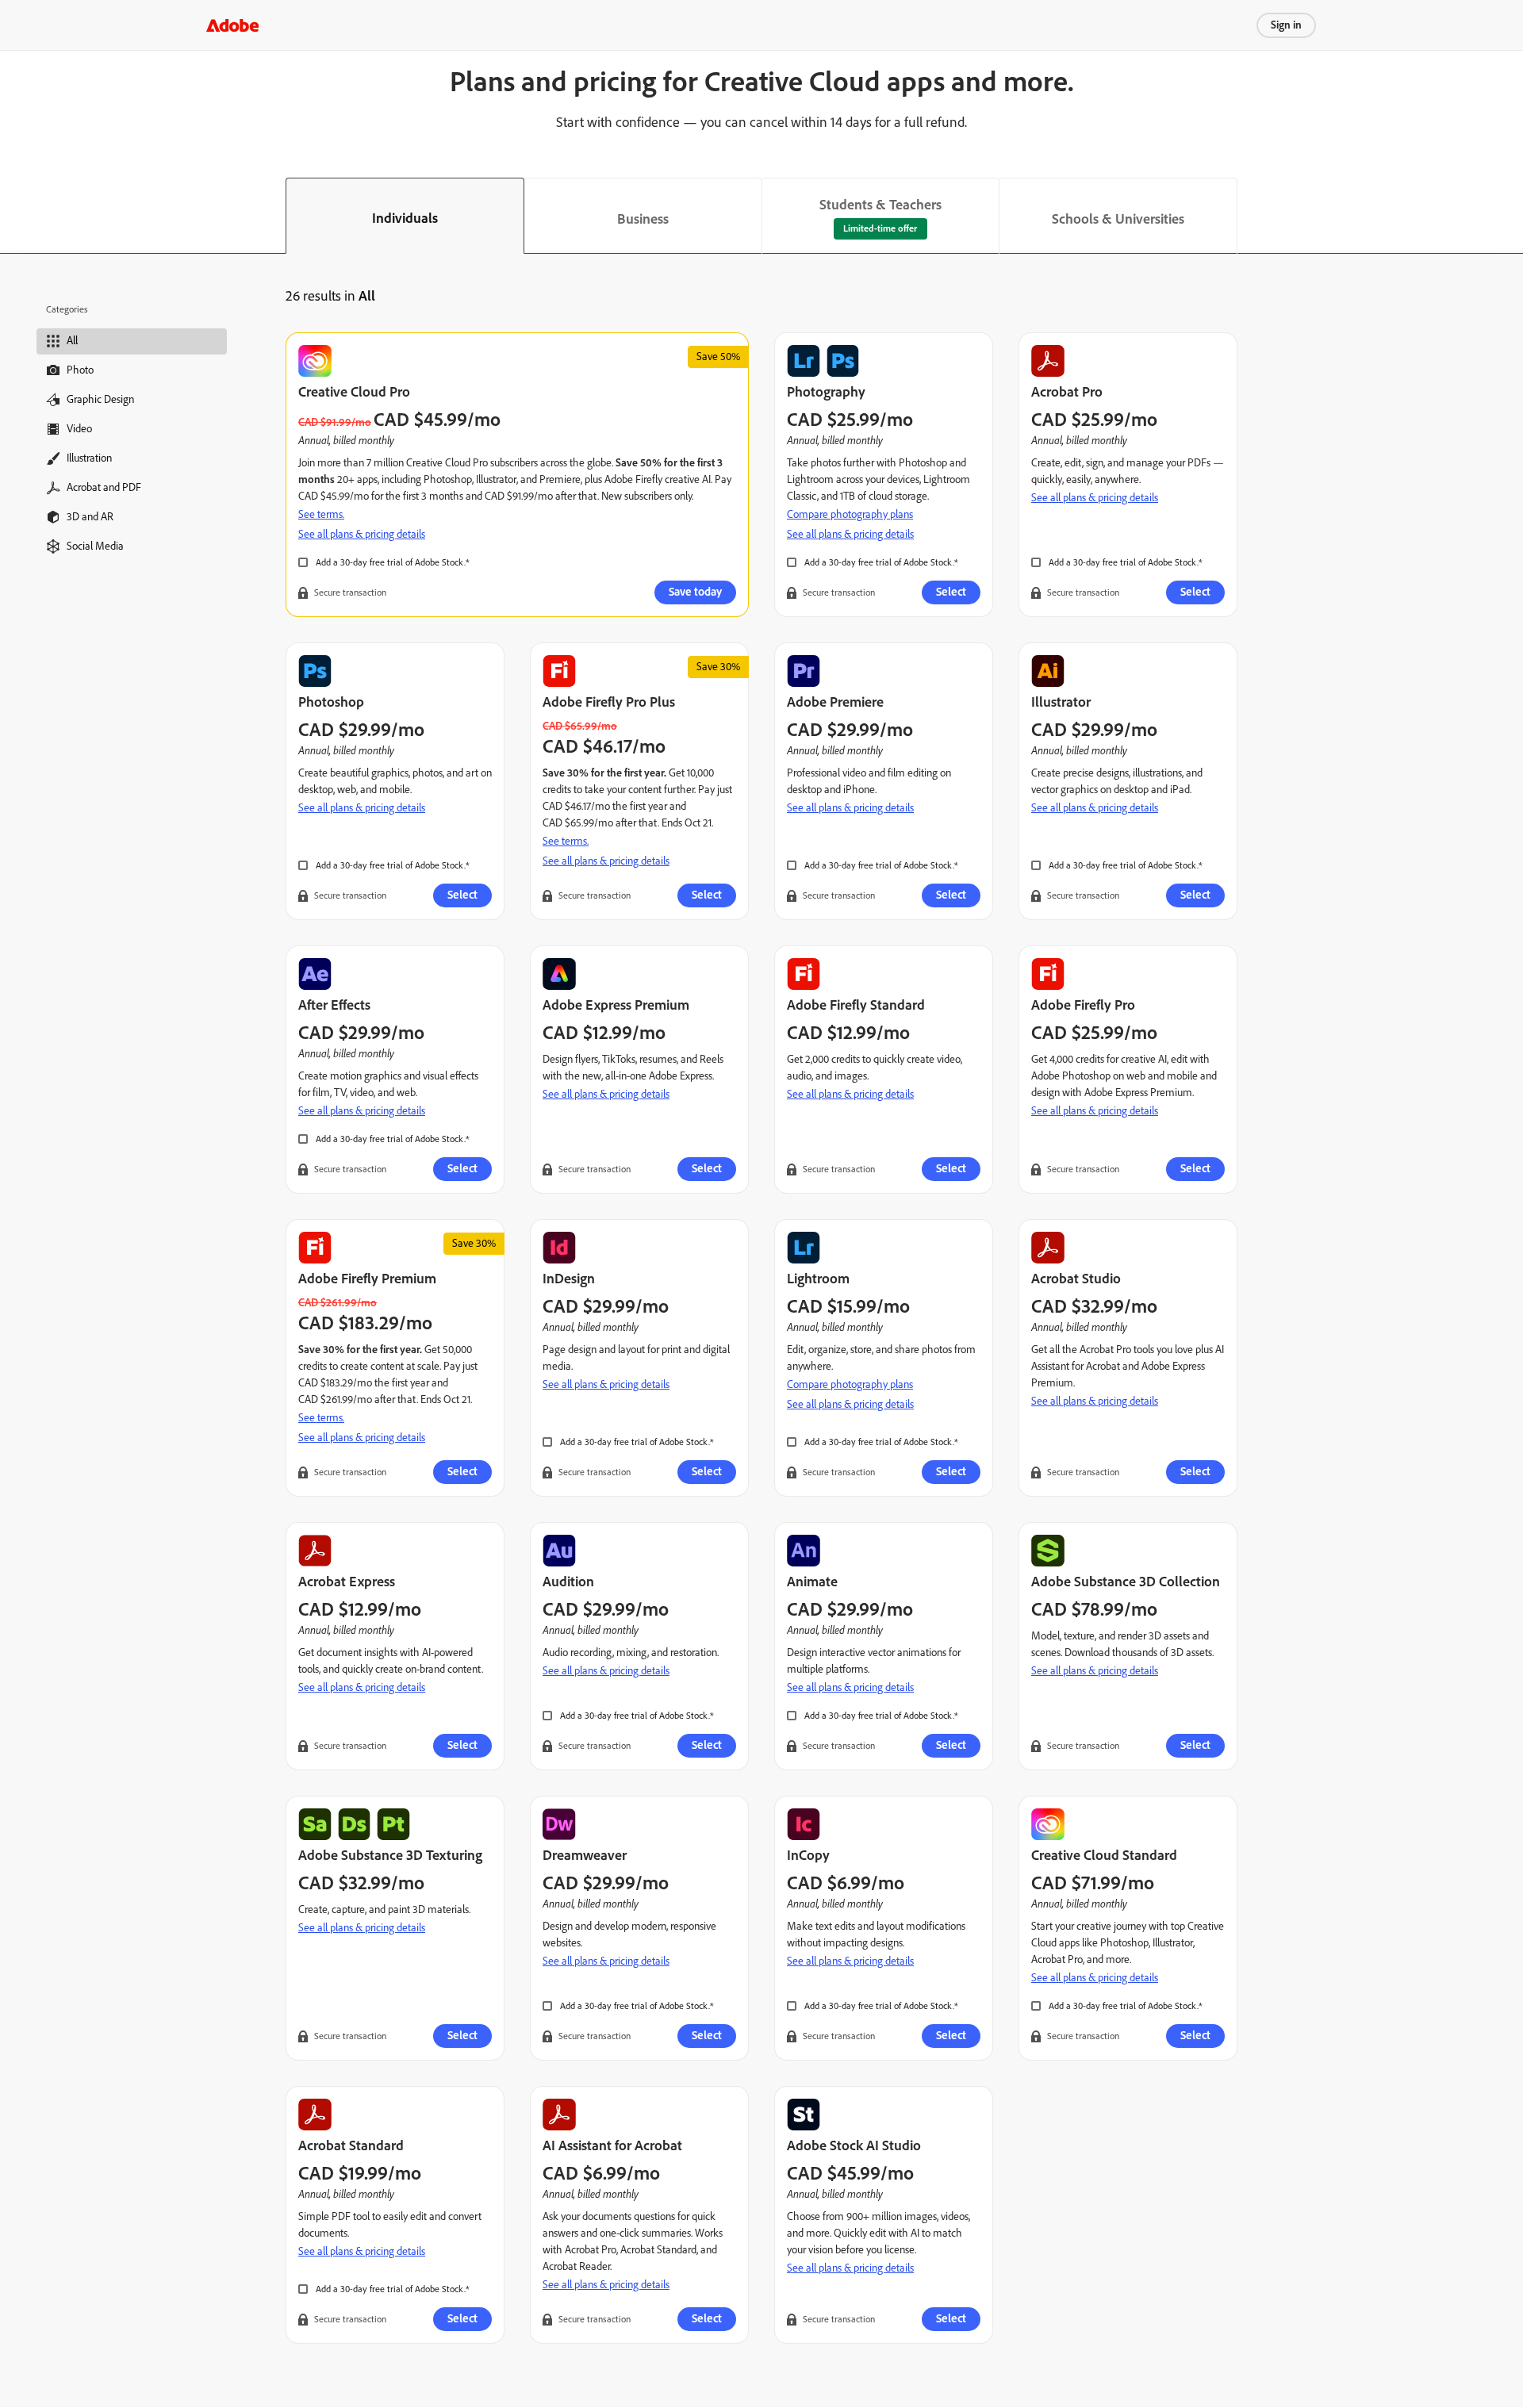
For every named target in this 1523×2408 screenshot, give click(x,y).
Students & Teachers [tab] (880, 205)
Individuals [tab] (405, 218)
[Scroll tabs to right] (1510, 216)
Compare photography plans (850, 514)
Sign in (1286, 25)
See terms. (321, 514)
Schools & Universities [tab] (1118, 219)
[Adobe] (232, 25)
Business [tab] (643, 219)
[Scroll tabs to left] (13, 216)
